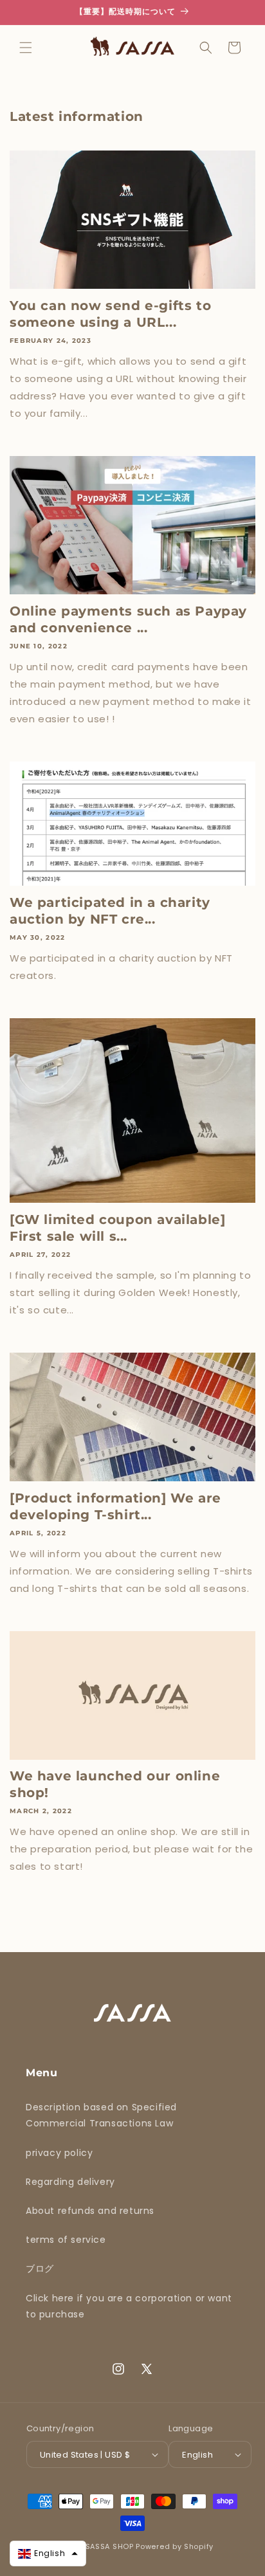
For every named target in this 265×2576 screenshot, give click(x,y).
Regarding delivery (70, 2182)
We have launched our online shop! (115, 1784)
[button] (26, 48)
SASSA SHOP (110, 2546)
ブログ (40, 2269)
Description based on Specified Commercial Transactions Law (101, 2115)
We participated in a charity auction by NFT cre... (110, 911)
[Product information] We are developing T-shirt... (115, 1506)
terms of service (66, 2240)
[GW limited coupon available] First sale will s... (117, 1228)
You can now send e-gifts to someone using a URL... (110, 314)
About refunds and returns (90, 2211)
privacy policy (59, 2153)
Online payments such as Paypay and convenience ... (128, 619)
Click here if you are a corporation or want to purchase (129, 2306)
